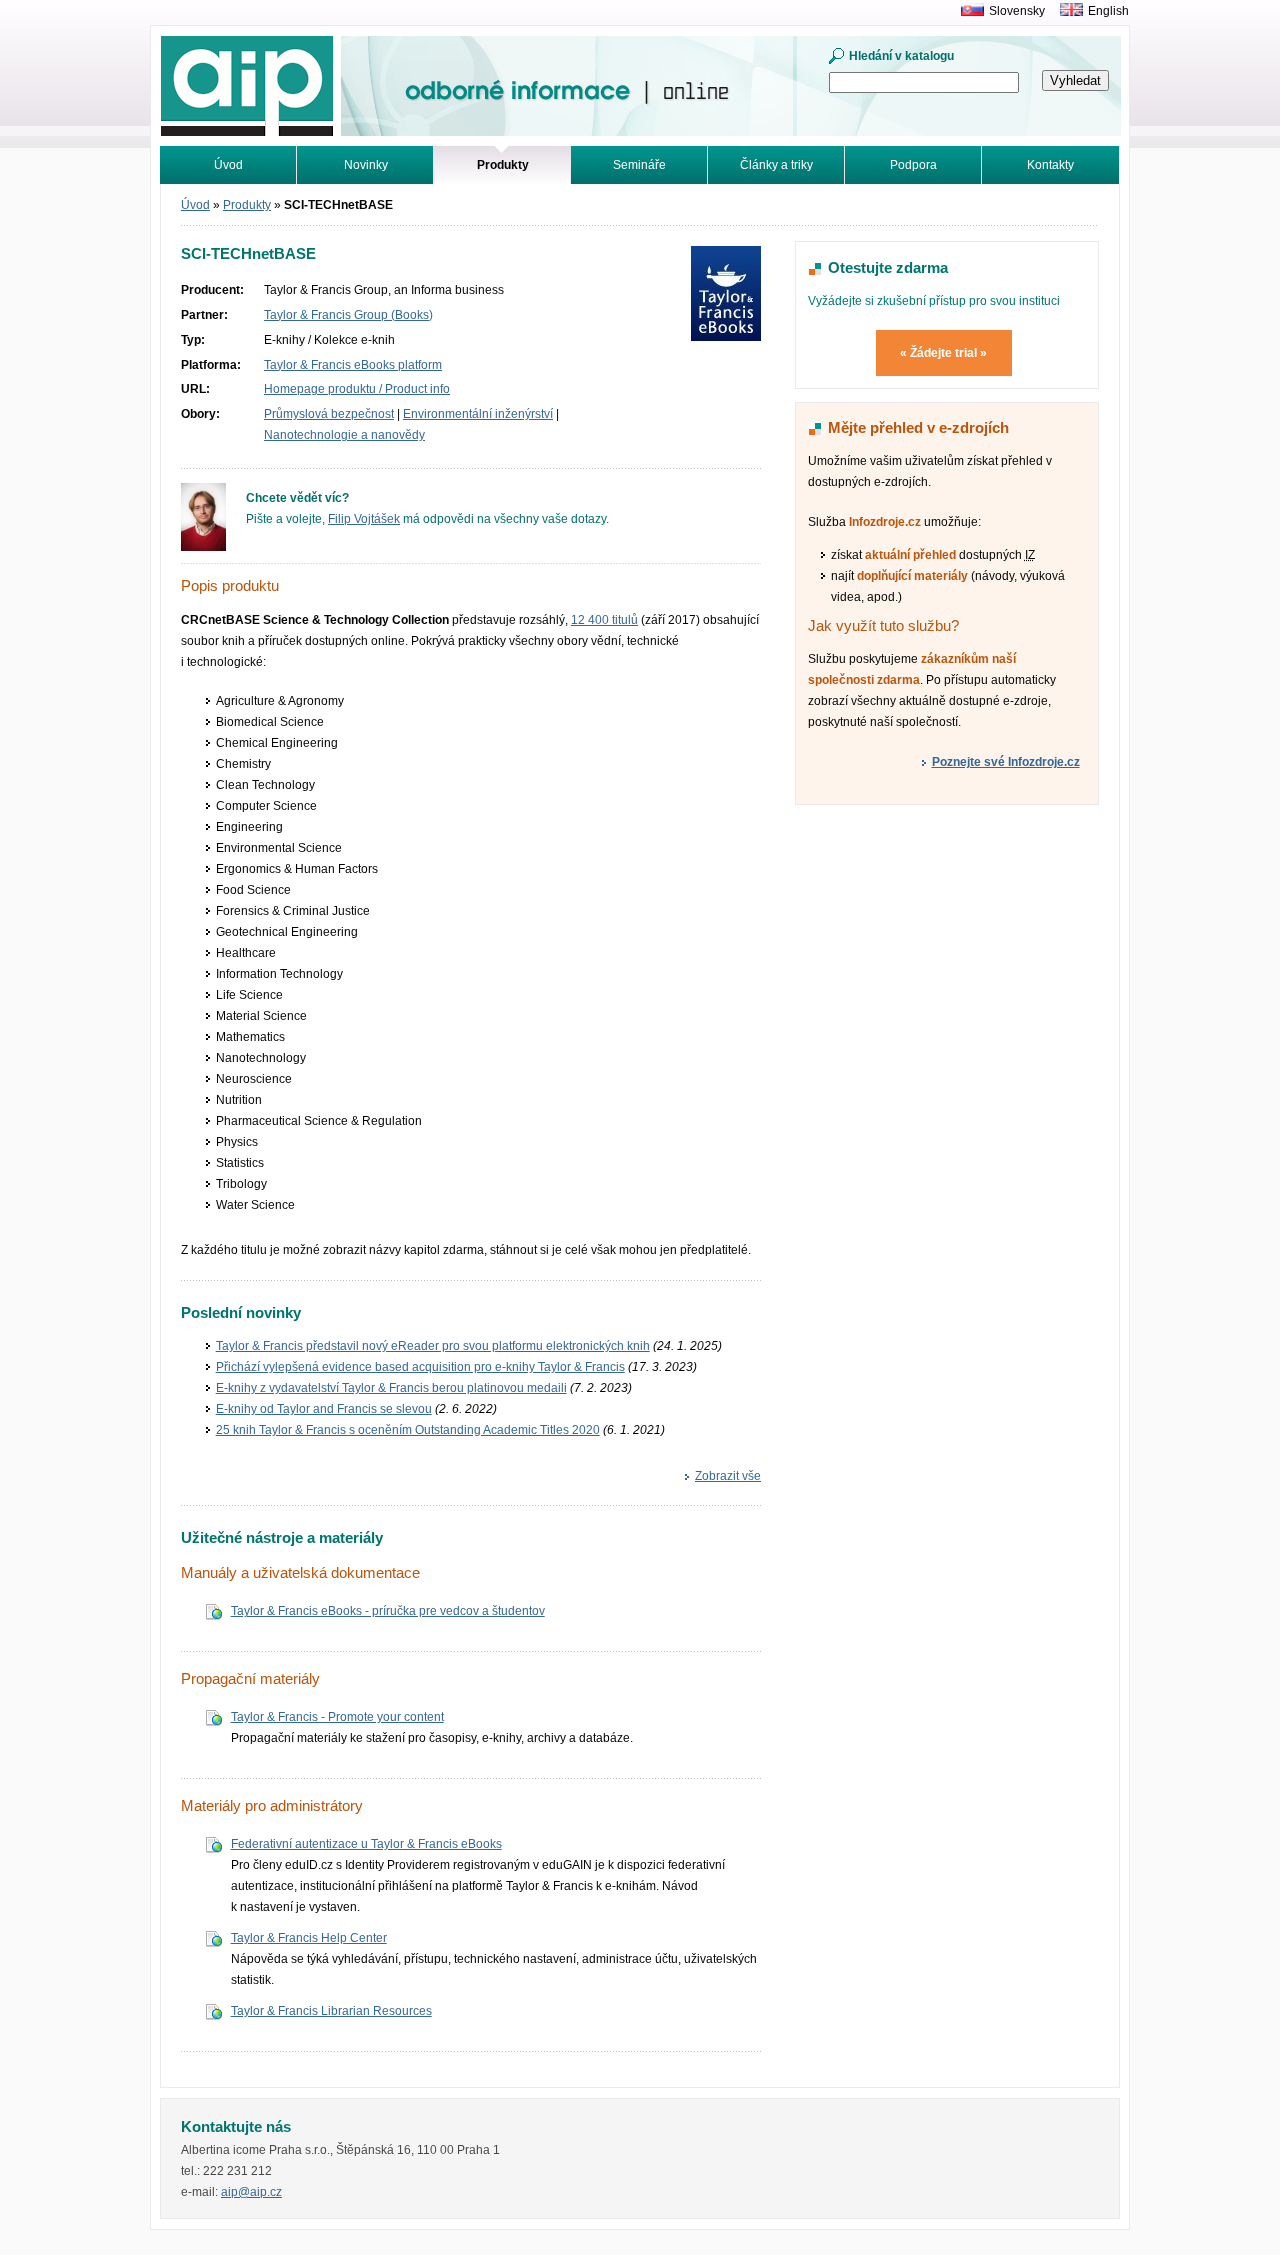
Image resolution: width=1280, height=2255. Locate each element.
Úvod (228, 165)
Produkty (247, 205)
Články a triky (776, 165)
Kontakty (1050, 165)
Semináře (639, 165)
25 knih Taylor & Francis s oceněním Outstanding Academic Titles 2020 (408, 1430)
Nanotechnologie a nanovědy (344, 435)
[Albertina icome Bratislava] (967, 11)
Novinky (366, 165)
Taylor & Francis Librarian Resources (331, 2011)
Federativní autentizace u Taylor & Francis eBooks (366, 1844)
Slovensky (1017, 11)
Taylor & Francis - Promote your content (337, 1717)
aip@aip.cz (251, 2192)
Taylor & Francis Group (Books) (348, 315)
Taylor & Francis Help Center (309, 1938)
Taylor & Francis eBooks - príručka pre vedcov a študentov (388, 1611)
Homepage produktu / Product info (357, 389)
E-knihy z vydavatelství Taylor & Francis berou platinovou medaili (391, 1388)
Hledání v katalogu (901, 56)
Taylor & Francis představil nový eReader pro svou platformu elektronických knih (433, 1346)
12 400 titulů (604, 620)
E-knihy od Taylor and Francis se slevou (324, 1409)
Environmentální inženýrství (478, 414)
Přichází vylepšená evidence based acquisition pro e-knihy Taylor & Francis (420, 1367)
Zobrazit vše (728, 1476)
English (1108, 11)
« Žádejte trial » (943, 353)
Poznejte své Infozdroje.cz (1006, 762)
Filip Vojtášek (364, 519)
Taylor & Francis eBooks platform (353, 365)
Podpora (913, 165)
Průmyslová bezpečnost (329, 414)
